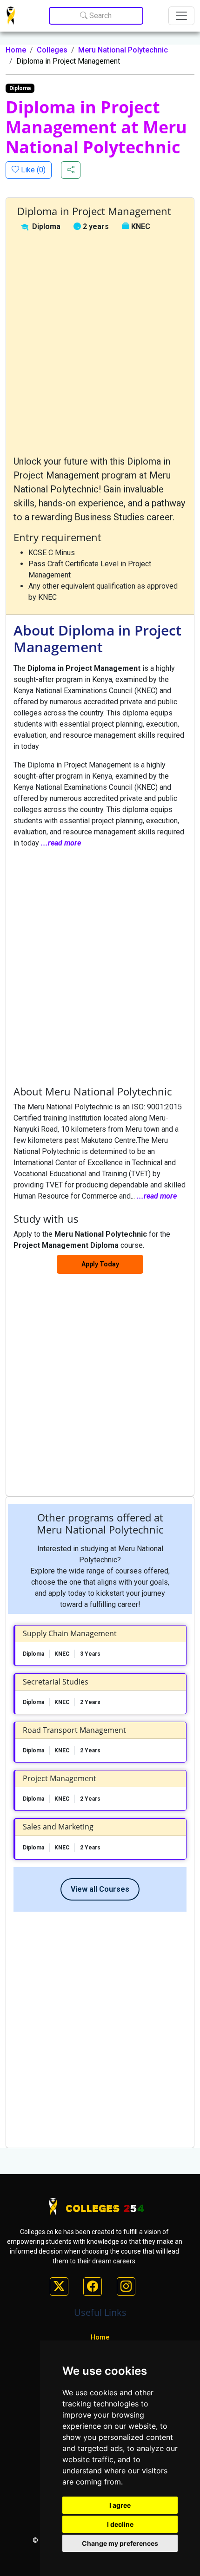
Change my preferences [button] (120, 2543)
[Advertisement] (100, 343)
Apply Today (100, 1264)
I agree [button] (120, 2505)
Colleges (52, 50)
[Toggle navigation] (181, 16)
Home (16, 50)
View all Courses (100, 1889)
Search (100, 16)
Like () (32, 170)
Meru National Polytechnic (123, 50)
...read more (61, 843)
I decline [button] (120, 2524)
